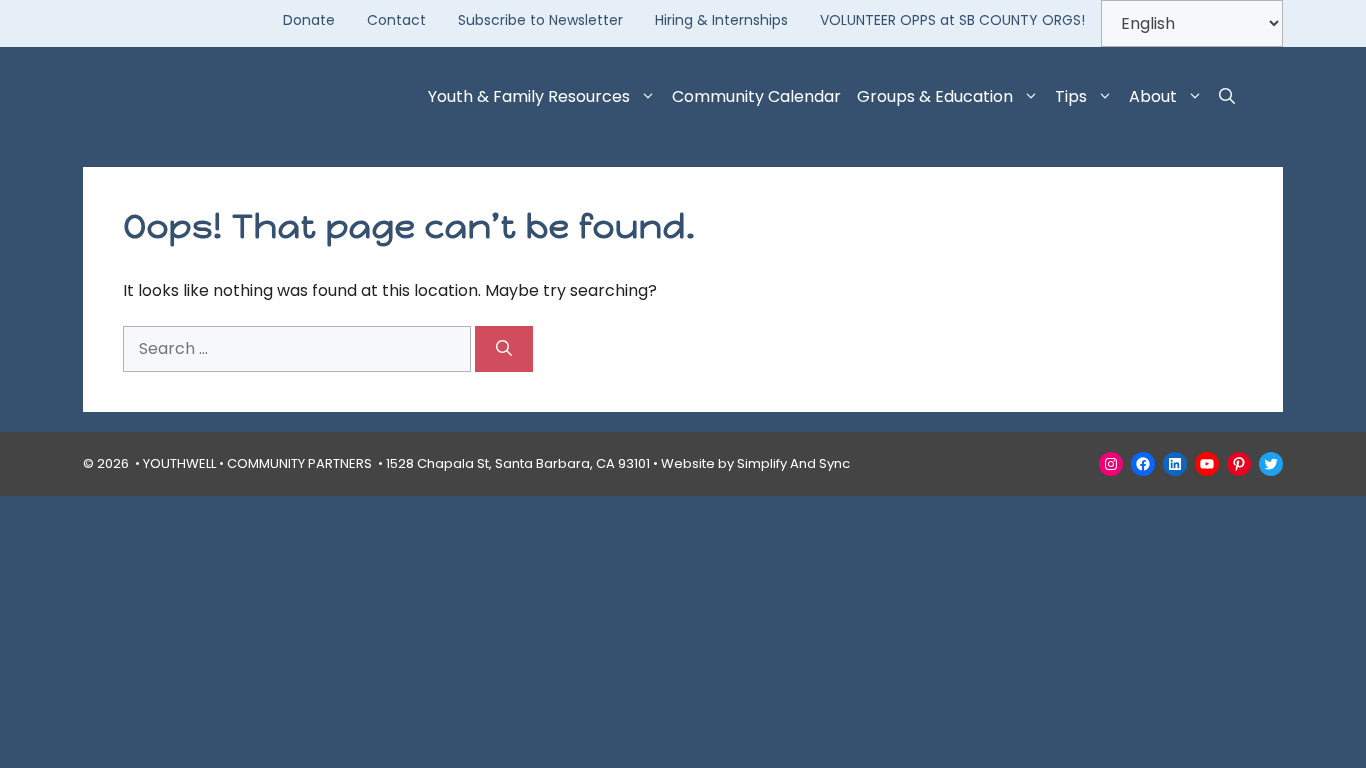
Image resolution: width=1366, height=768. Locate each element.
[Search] (504, 349)
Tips (1071, 96)
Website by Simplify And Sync (755, 463)
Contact (396, 20)
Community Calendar (756, 96)
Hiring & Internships (721, 20)
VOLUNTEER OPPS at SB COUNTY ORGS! (952, 20)
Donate (309, 20)
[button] (1227, 97)
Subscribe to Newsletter (540, 20)
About (1153, 96)
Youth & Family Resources (529, 96)
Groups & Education (935, 96)
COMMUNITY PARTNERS (299, 463)
